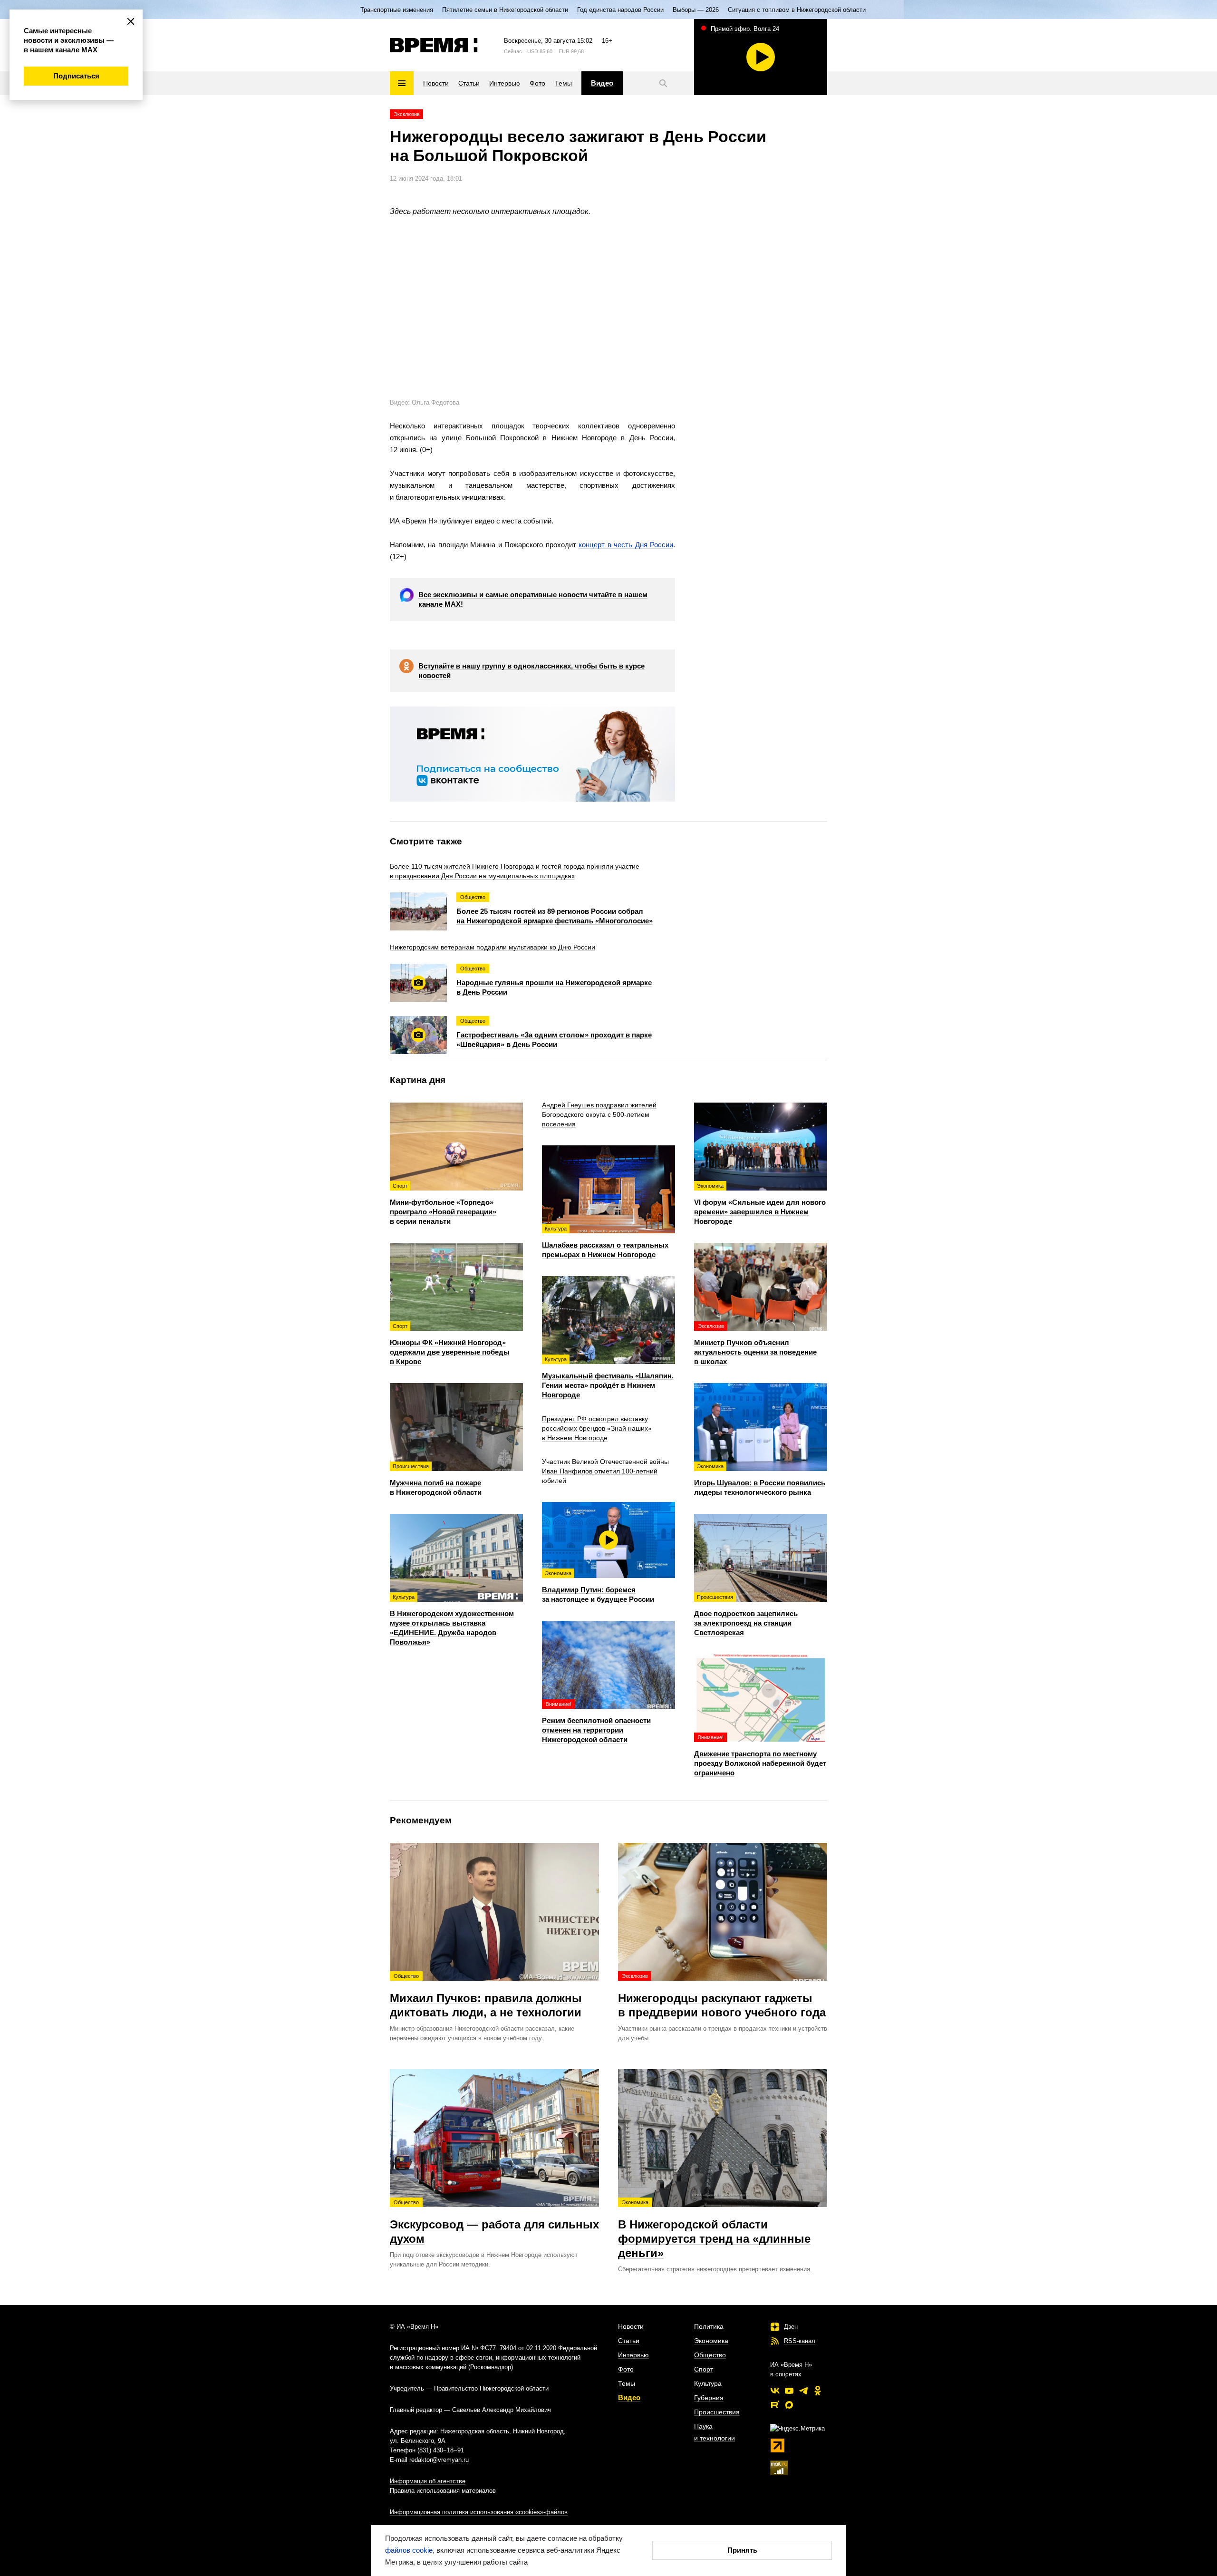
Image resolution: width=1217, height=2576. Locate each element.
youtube (789, 2391)
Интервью (633, 2355)
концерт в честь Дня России (626, 545)
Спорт (704, 2369)
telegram (803, 2391)
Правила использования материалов (443, 2491)
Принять (742, 2550)
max (789, 2405)
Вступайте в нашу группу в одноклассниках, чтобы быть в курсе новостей (531, 671)
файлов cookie (409, 2550)
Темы (627, 2383)
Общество (710, 2355)
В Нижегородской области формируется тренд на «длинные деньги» (714, 2229)
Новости (631, 2326)
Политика (709, 2326)
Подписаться (76, 76)
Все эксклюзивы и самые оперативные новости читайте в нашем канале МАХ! (533, 599)
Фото (626, 2369)
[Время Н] (434, 45)
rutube (775, 2405)
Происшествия (717, 2412)
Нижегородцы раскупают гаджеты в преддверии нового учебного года (722, 1996)
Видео (629, 2397)
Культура (708, 2383)
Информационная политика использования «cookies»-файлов (479, 2512)
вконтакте (775, 2391)
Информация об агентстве (428, 2481)
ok (818, 2391)
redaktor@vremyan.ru (439, 2460)
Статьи (629, 2341)
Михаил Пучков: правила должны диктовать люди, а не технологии (486, 1996)
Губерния (709, 2398)
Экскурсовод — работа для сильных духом (494, 2222)
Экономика (711, 2341)
